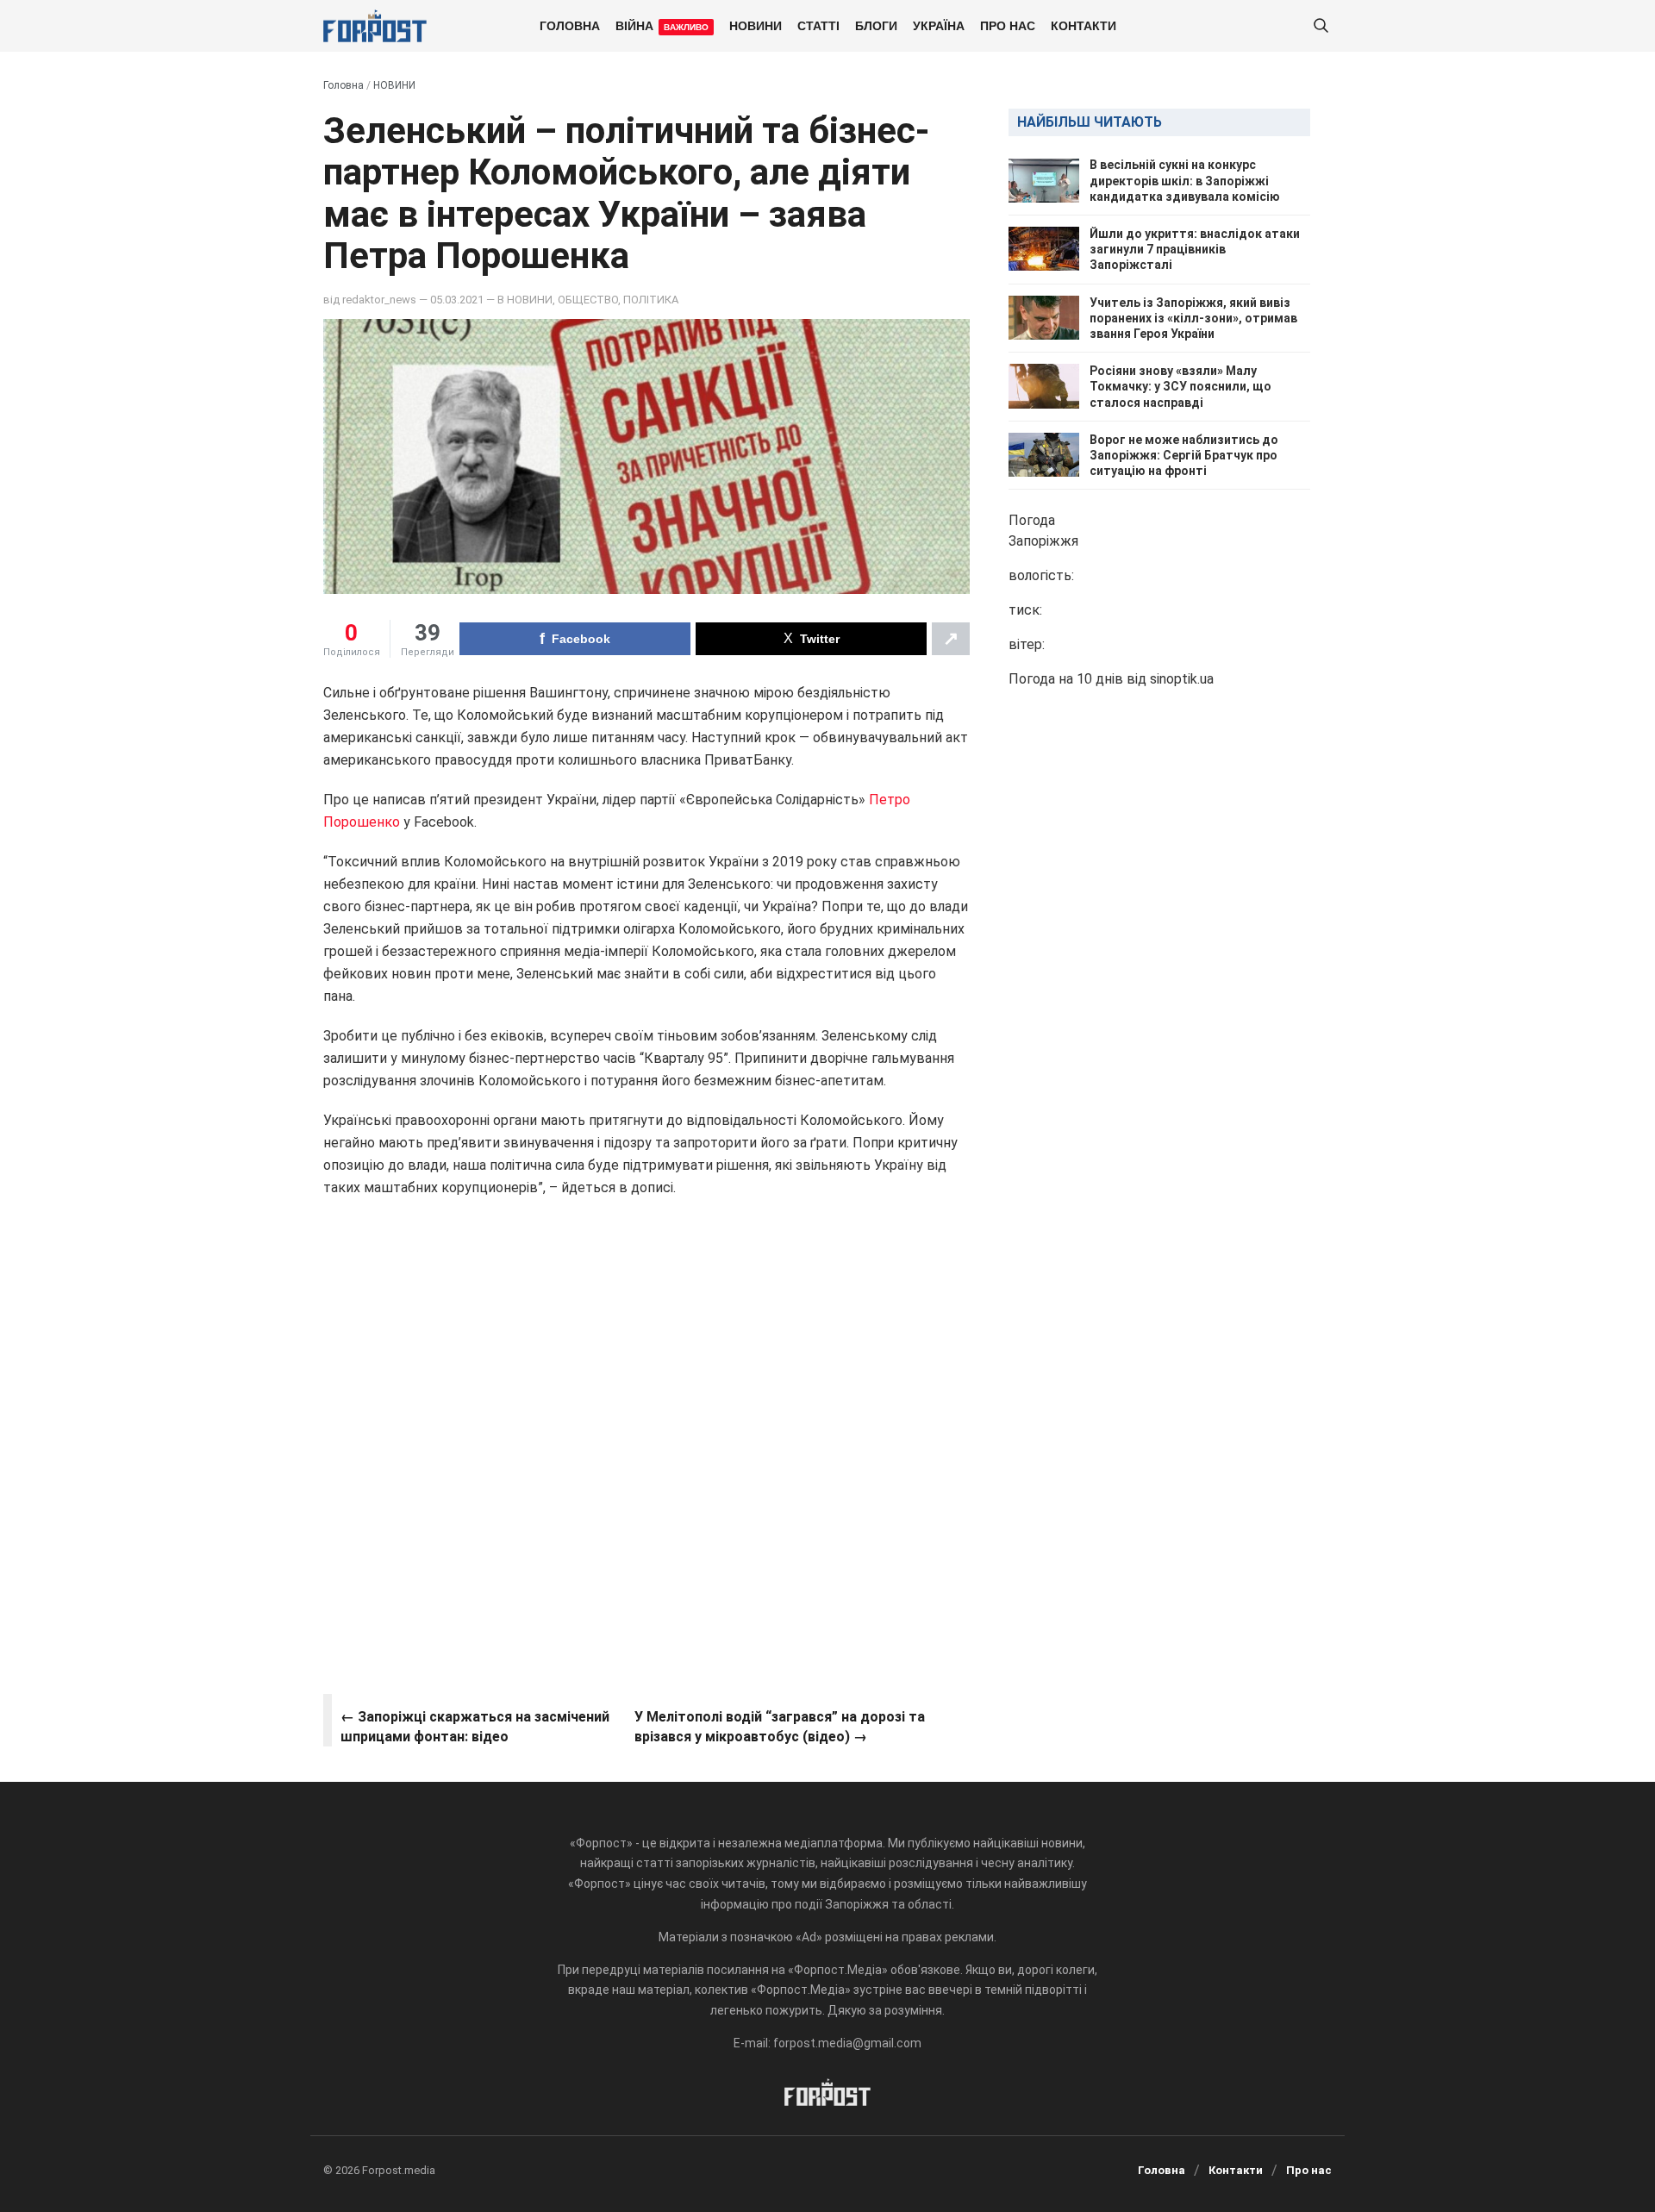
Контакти (1084, 25)
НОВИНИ (756, 25)
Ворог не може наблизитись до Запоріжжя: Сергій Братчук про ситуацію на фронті (1184, 454)
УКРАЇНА (939, 25)
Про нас (1008, 25)
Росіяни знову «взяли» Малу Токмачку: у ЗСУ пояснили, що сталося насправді (1180, 386)
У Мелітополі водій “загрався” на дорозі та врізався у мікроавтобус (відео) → (780, 1726)
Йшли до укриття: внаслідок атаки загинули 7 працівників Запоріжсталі (1195, 249)
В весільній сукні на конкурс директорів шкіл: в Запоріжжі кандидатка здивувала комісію (1185, 180)
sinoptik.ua (1182, 679)
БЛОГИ (876, 25)
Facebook (581, 639)
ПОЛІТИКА (651, 300)
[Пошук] (1321, 26)
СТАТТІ (818, 25)
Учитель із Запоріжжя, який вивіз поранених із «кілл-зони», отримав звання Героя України (1193, 317)
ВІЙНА (662, 25)
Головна (570, 25)
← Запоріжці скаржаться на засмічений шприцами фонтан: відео (475, 1726)
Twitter (820, 639)
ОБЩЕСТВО (588, 300)
